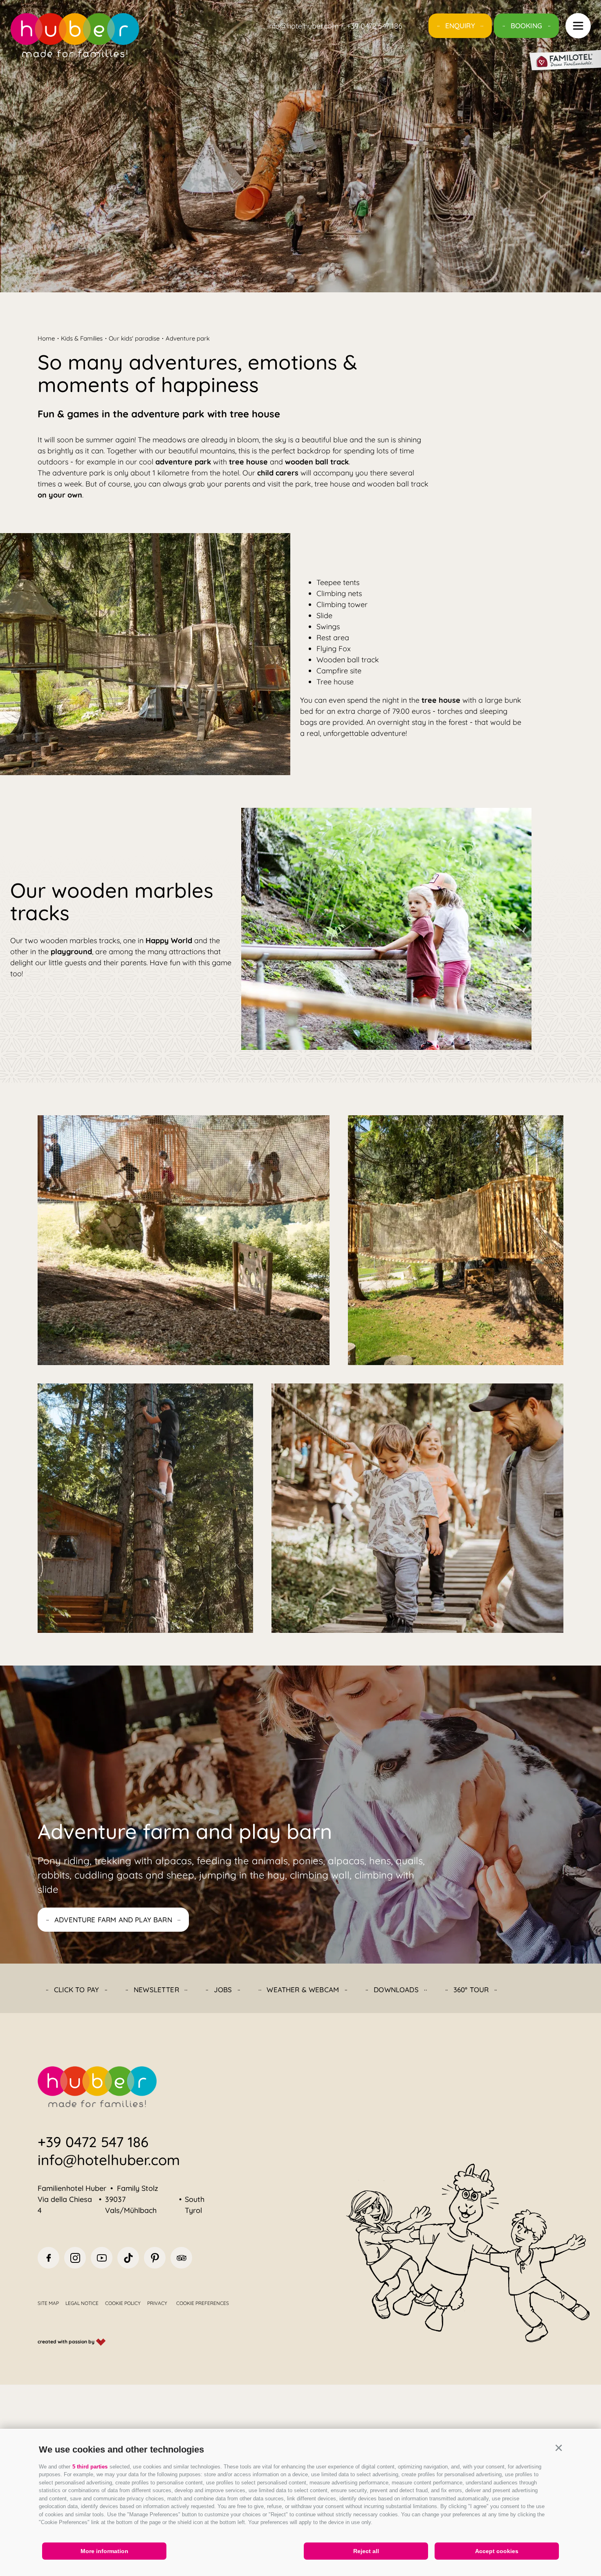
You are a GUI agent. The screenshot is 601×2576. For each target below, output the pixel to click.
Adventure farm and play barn (113, 1920)
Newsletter (156, 1990)
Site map (48, 2303)
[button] (558, 2448)
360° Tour (471, 1990)
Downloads (396, 1990)
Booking (526, 26)
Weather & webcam (303, 1990)
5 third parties (90, 2467)
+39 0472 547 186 (93, 2142)
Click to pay (76, 1990)
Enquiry (460, 26)
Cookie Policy (123, 2303)
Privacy (157, 2303)
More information (104, 2551)
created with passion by (67, 2342)
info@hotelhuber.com (109, 2160)
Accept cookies (497, 2551)
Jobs (223, 1990)
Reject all (366, 2551)
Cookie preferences (203, 2303)
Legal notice (82, 2303)
